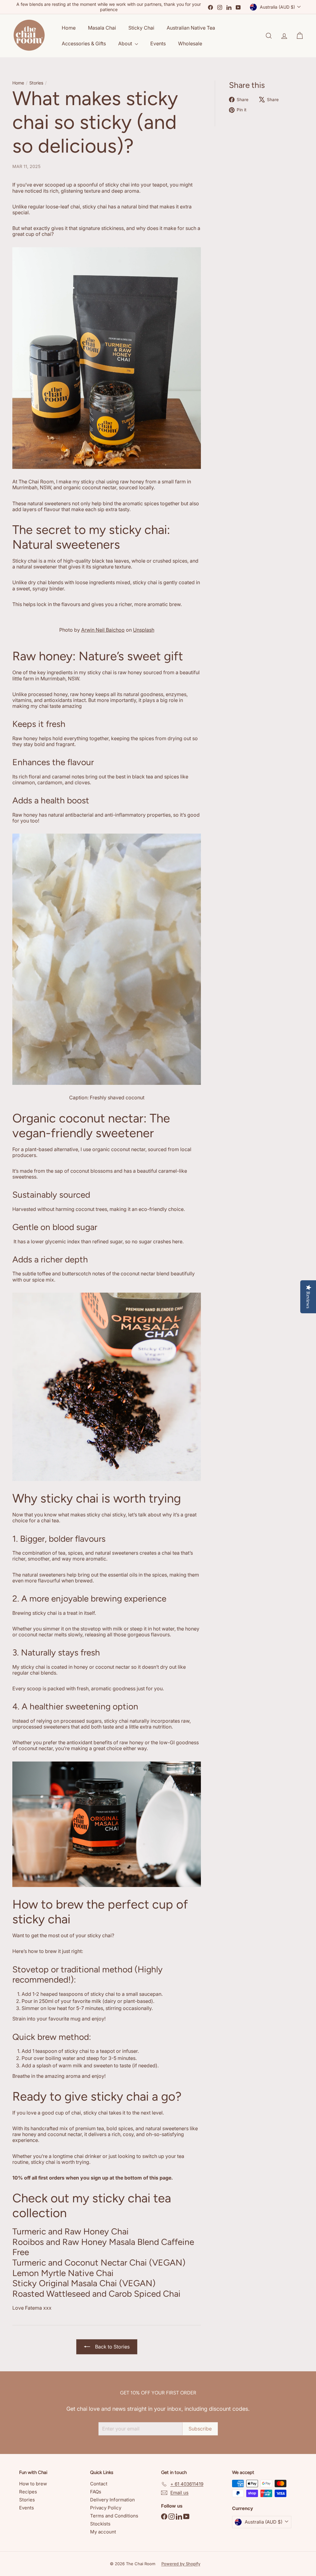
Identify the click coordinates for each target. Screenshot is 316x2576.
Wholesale (190, 43)
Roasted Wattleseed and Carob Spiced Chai (96, 2294)
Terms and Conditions (114, 2516)
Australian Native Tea (191, 28)
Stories (36, 83)
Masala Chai (102, 28)
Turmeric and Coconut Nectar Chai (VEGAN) (99, 2262)
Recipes (28, 2492)
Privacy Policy (106, 2508)
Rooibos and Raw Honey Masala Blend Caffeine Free (103, 2247)
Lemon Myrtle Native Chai (63, 2273)
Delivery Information (112, 2500)
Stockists (100, 2524)
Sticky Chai (141, 28)
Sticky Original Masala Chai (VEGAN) (84, 2283)
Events (158, 43)
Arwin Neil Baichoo (103, 630)
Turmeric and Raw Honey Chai (71, 2231)
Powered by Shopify (181, 2564)
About (126, 43)
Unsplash (144, 630)
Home (69, 28)
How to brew (33, 2484)
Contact (99, 2484)
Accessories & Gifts (84, 43)
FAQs (96, 2492)
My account (103, 2532)
